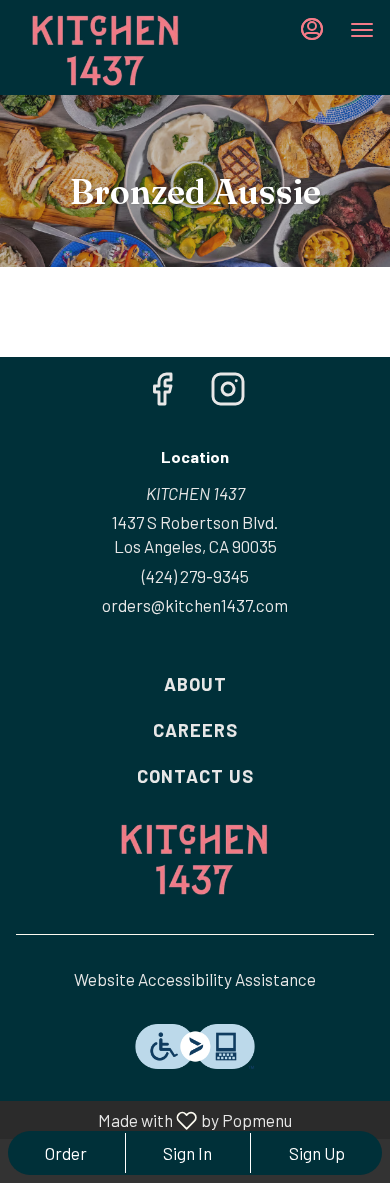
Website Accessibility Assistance (195, 979)
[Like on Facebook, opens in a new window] (162, 392)
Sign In (187, 1153)
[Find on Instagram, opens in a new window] (228, 392)
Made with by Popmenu (149, 1120)
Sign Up (317, 1153)
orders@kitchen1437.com (195, 605)
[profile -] (312, 29)
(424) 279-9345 (195, 576)
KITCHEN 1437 (195, 859)
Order (66, 1153)
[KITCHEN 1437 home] (106, 50)
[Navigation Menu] (362, 30)
